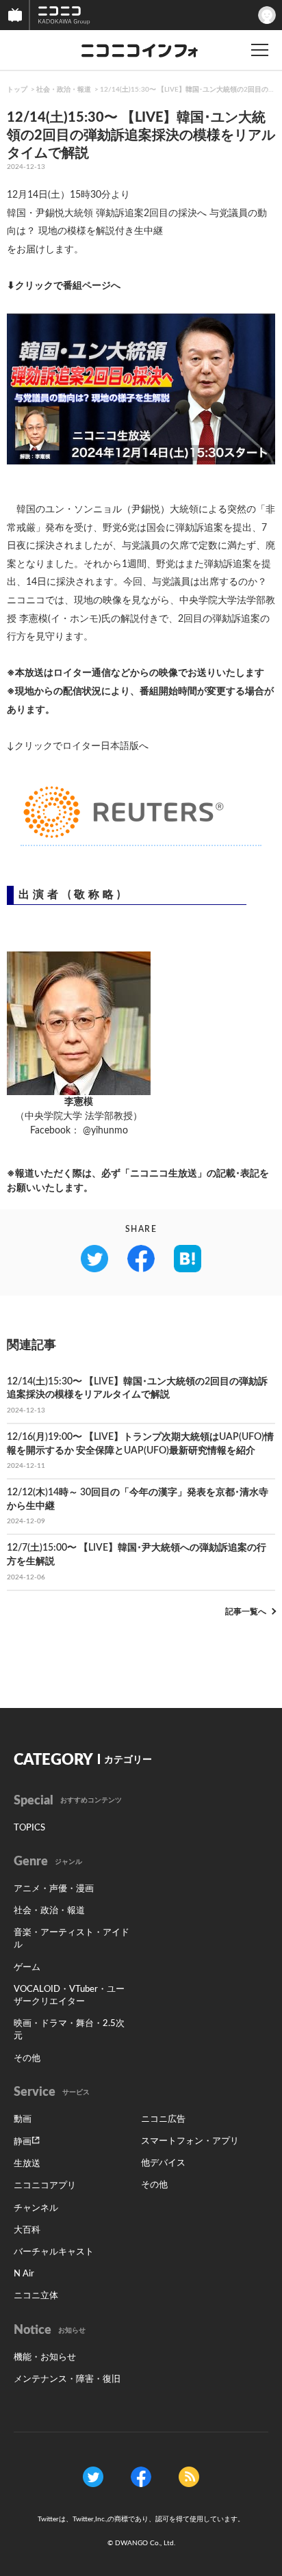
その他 (27, 2059)
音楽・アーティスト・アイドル (72, 1939)
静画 (23, 2142)
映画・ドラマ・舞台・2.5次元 (69, 2030)
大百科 (27, 2230)
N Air (24, 2274)
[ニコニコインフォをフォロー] (93, 2477)
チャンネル (36, 2208)
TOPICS (29, 1828)
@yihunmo (105, 1131)
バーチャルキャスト (54, 2252)
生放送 (27, 2164)
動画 (23, 2119)
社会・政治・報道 (64, 90)
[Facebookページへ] (141, 2477)
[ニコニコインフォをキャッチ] (189, 2477)
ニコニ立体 (36, 2296)
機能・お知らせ (45, 2357)
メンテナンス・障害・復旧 (67, 2379)
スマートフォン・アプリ (190, 2141)
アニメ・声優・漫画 (54, 1889)
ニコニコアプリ (45, 2186)
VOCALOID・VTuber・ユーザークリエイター (69, 1996)
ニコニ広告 (163, 2119)
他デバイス (163, 2163)
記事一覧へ (246, 1612)
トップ (17, 90)
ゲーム (27, 1968)
